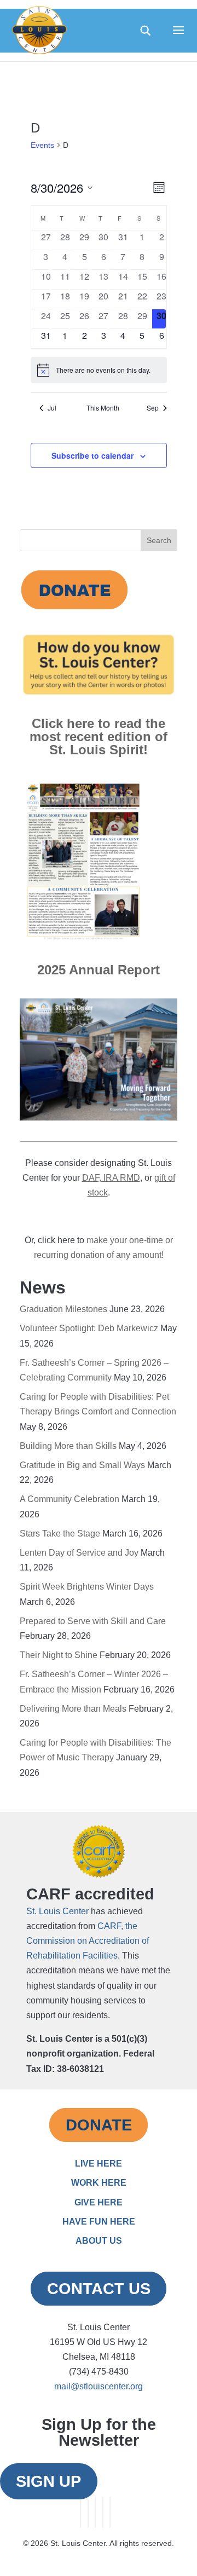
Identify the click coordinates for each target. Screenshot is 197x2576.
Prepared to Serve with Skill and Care (93, 1621)
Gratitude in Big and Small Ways (82, 1465)
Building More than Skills (68, 1446)
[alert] (99, 370)
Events (42, 145)
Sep (153, 408)
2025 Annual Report (99, 970)
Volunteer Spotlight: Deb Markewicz (89, 1328)
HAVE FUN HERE (99, 2222)
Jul (52, 408)
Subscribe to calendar (92, 455)
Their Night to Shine (59, 1655)
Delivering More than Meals (73, 1709)
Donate (99, 2125)
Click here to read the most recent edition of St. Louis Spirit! (99, 737)
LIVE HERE (99, 2164)
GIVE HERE (99, 2202)
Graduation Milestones (63, 1309)
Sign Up (48, 2481)
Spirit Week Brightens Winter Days (87, 1587)
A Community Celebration (69, 1499)
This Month (103, 408)
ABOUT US (99, 2241)
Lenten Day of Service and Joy (79, 1553)
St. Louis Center (57, 1911)
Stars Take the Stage (60, 1534)
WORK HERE (99, 2183)
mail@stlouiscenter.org (99, 2386)
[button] (178, 37)
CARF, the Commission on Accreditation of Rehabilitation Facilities (88, 1941)
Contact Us (99, 2289)
